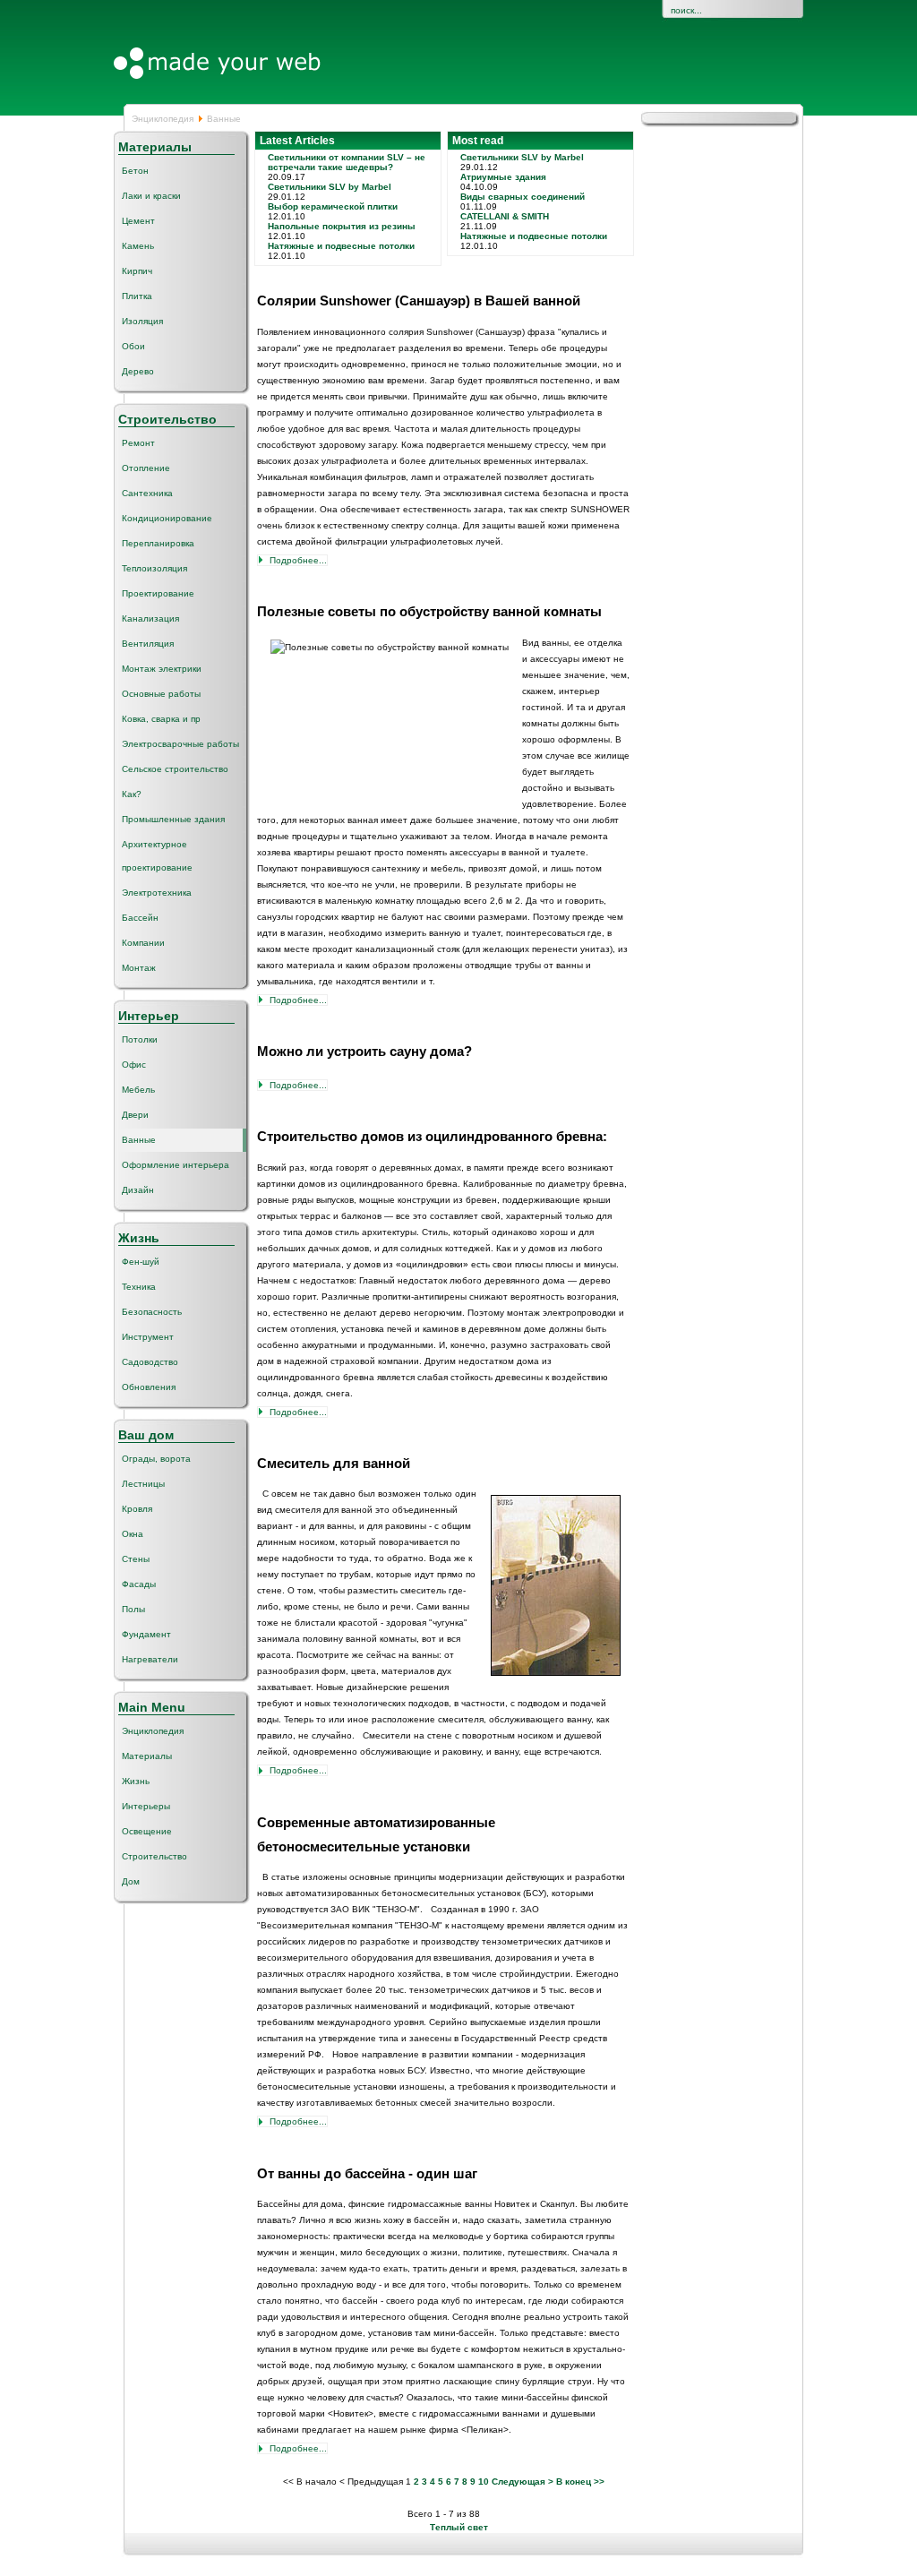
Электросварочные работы (180, 744)
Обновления (149, 1387)
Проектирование (158, 593)
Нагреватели (150, 1659)
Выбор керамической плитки (333, 206)
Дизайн (138, 1190)
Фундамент (146, 1634)
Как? (132, 794)
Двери (135, 1115)
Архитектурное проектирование (157, 856)
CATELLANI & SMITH (505, 216)
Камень (138, 246)
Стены (136, 1559)
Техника (139, 1287)
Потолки (140, 1039)
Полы (133, 1609)
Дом (131, 1881)
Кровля (137, 1509)
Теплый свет (459, 2527)
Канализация (150, 618)
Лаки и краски (151, 196)
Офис (134, 1065)
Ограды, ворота (156, 1459)
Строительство (154, 1856)
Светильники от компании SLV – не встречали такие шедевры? (347, 162)
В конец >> (580, 2482)
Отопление (146, 468)
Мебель (138, 1090)
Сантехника (147, 493)
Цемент (138, 221)
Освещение (147, 1831)
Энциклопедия (163, 119)
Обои (133, 346)
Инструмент (148, 1337)
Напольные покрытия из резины (342, 226)
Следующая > (523, 2482)
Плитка (137, 296)
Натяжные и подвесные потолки (341, 246)
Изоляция (142, 321)
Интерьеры (146, 1806)
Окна (133, 1534)
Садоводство (150, 1362)
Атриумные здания (503, 177)
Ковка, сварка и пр (161, 719)
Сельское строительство (175, 769)
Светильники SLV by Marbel (330, 187)
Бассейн (140, 918)
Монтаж (139, 968)
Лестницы (143, 1484)
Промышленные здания (173, 819)
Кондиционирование (167, 518)
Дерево (138, 371)
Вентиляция (148, 644)
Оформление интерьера (176, 1165)
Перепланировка (158, 543)
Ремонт (138, 443)
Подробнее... (298, 560)
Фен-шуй (141, 1262)
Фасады (139, 1584)
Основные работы (161, 694)
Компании (143, 943)
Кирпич (137, 271)
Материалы (147, 1756)
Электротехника (157, 893)
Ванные (139, 1140)
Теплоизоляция (154, 568)
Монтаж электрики (162, 669)
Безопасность (152, 1312)
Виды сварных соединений (523, 197)
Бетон (135, 171)
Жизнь (136, 1781)
